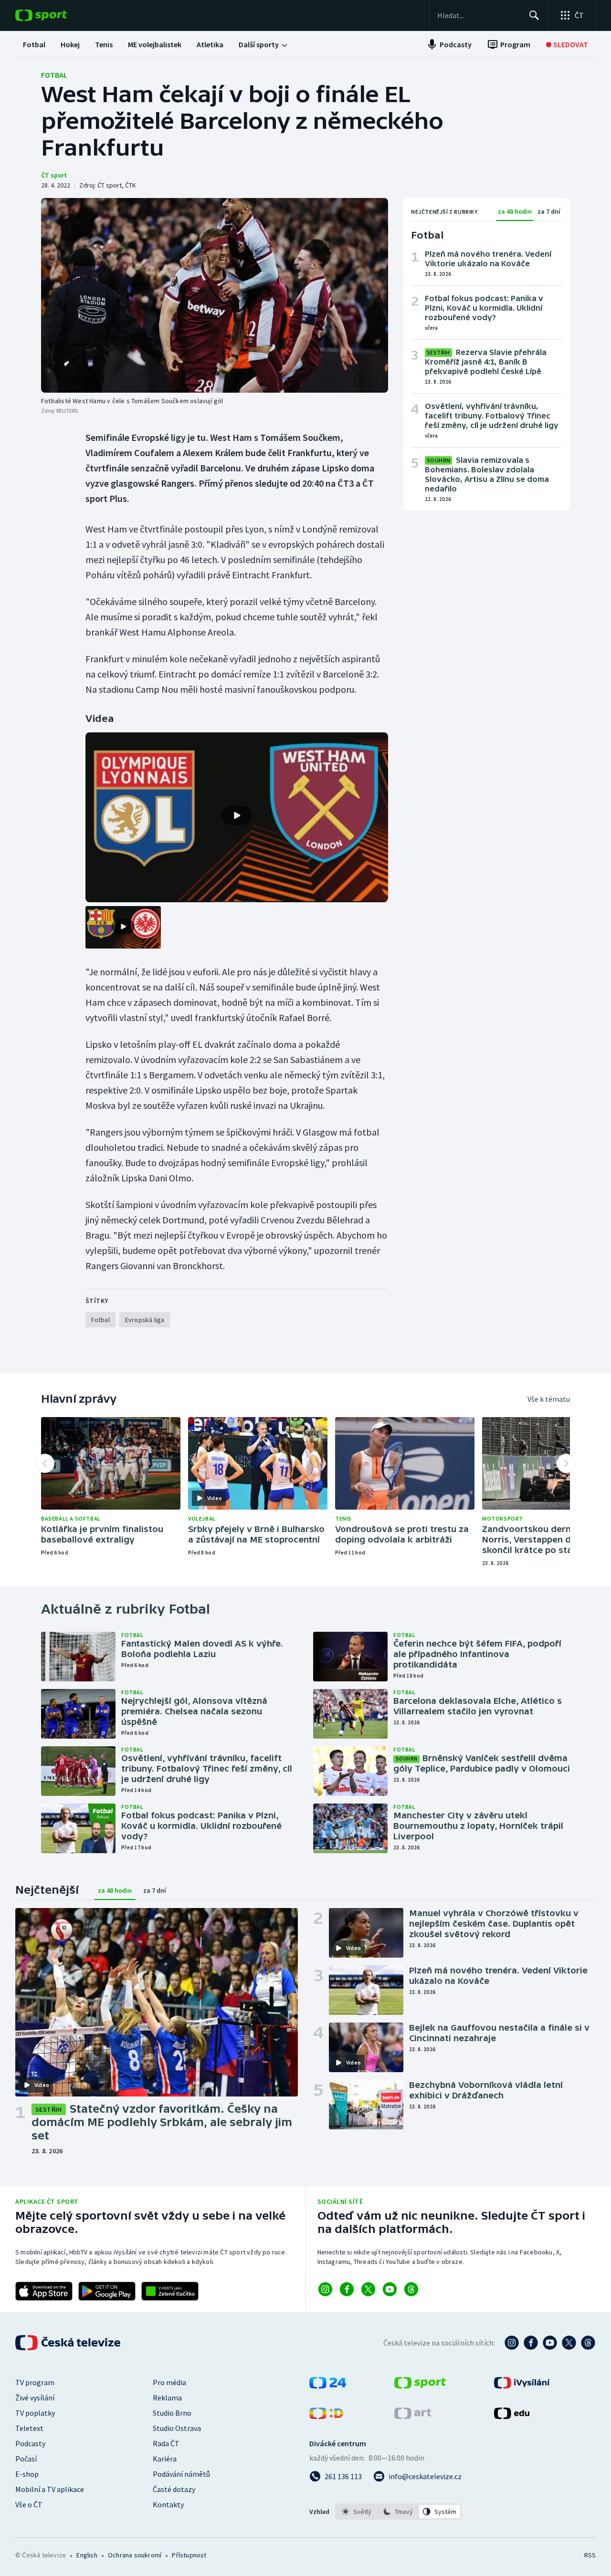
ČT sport (54, 175)
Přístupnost (189, 2555)
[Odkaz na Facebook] (347, 2289)
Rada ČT (166, 2443)
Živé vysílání (35, 2398)
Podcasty (30, 2443)
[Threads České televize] (588, 2343)
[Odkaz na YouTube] (390, 2289)
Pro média (169, 2382)
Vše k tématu (549, 1399)
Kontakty (168, 2504)
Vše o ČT (29, 2504)
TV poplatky (35, 2413)
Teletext (29, 2428)
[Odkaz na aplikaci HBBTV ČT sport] (170, 2291)
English (87, 2555)
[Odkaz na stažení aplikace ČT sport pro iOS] (44, 2291)
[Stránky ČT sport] (420, 2386)
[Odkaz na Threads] (411, 2289)
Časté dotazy (174, 2489)
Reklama (167, 2398)
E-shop (27, 2474)
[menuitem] (34, 44)
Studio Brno (172, 2413)
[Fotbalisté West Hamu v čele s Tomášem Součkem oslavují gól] (215, 295)
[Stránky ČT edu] (512, 2416)
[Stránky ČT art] (413, 2416)
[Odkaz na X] (368, 2289)
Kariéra (165, 2459)
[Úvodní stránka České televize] (69, 2343)
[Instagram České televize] (512, 2343)
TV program (35, 2382)
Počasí (26, 2459)
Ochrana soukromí (135, 2555)
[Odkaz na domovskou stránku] (55, 15)
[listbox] (398, 2512)
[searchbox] (479, 15)
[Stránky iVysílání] (522, 2386)
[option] (357, 2512)
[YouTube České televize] (550, 2343)
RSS (590, 2555)
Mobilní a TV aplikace (50, 2489)
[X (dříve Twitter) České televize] (569, 2343)
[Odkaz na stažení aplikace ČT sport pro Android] (107, 2291)
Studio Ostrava (177, 2428)
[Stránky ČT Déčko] (326, 2416)
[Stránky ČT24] (328, 2386)
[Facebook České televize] (531, 2343)
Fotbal (54, 75)
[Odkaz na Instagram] (325, 2289)
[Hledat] (534, 15)
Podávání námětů (181, 2474)
